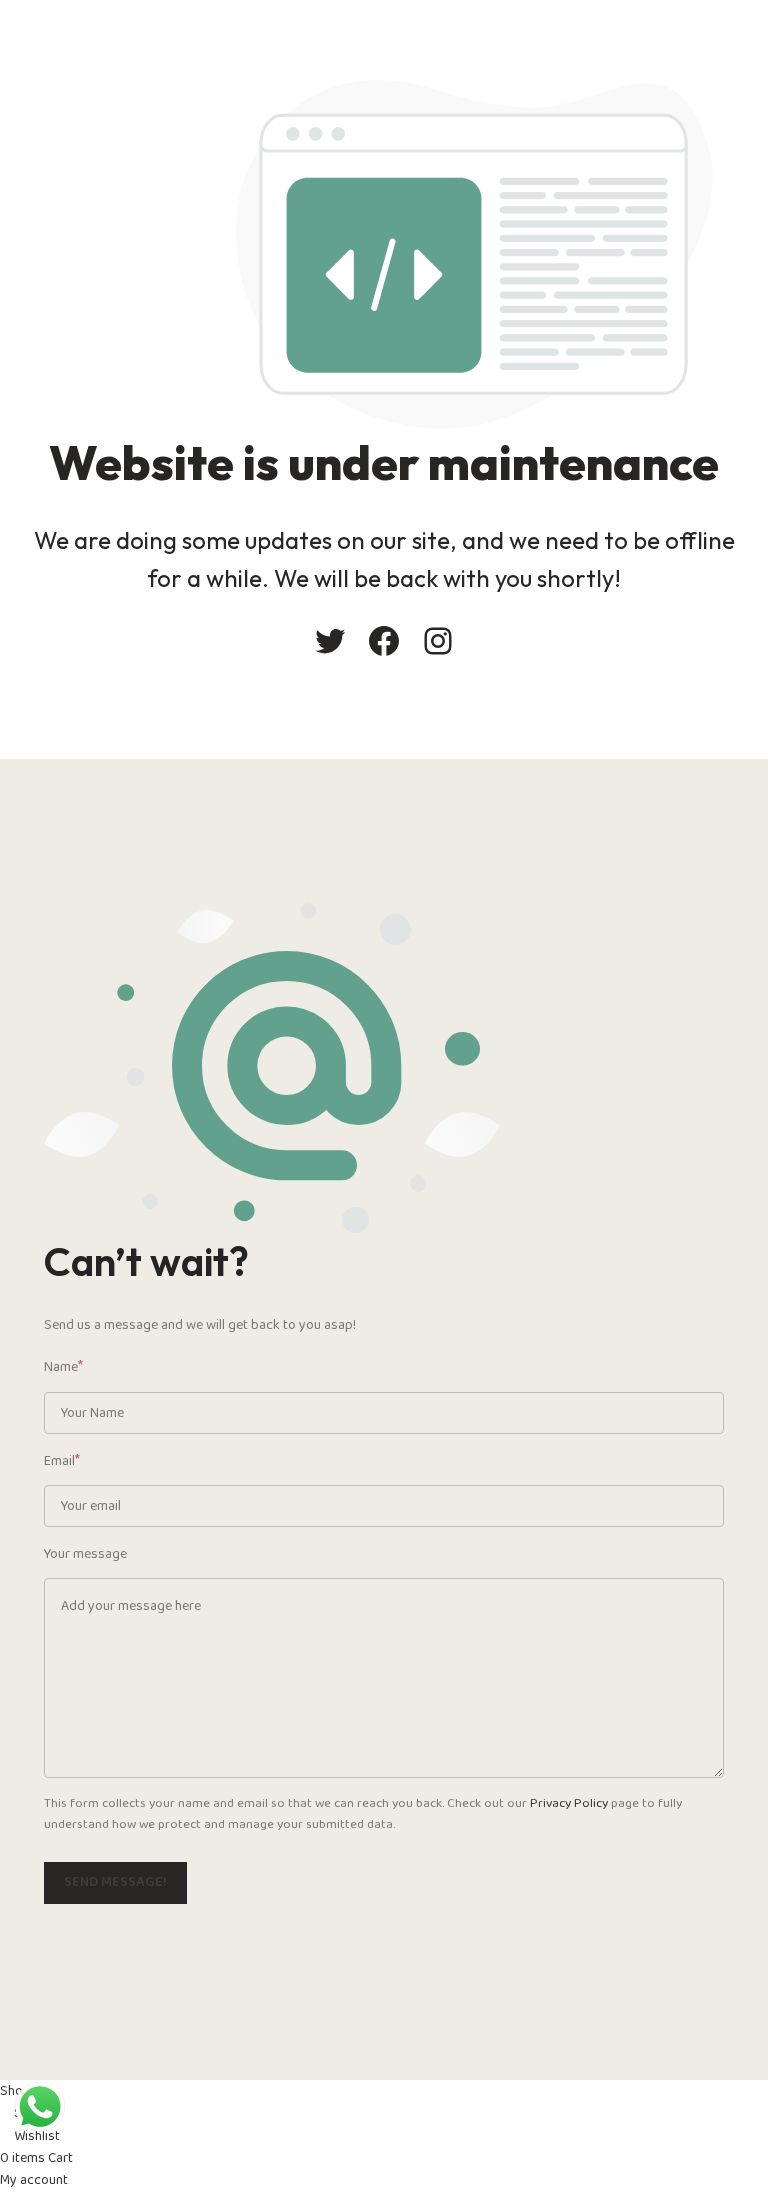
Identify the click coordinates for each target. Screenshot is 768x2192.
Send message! (115, 1882)
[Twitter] (330, 641)
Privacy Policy (569, 1803)
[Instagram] (438, 641)
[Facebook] (384, 641)
